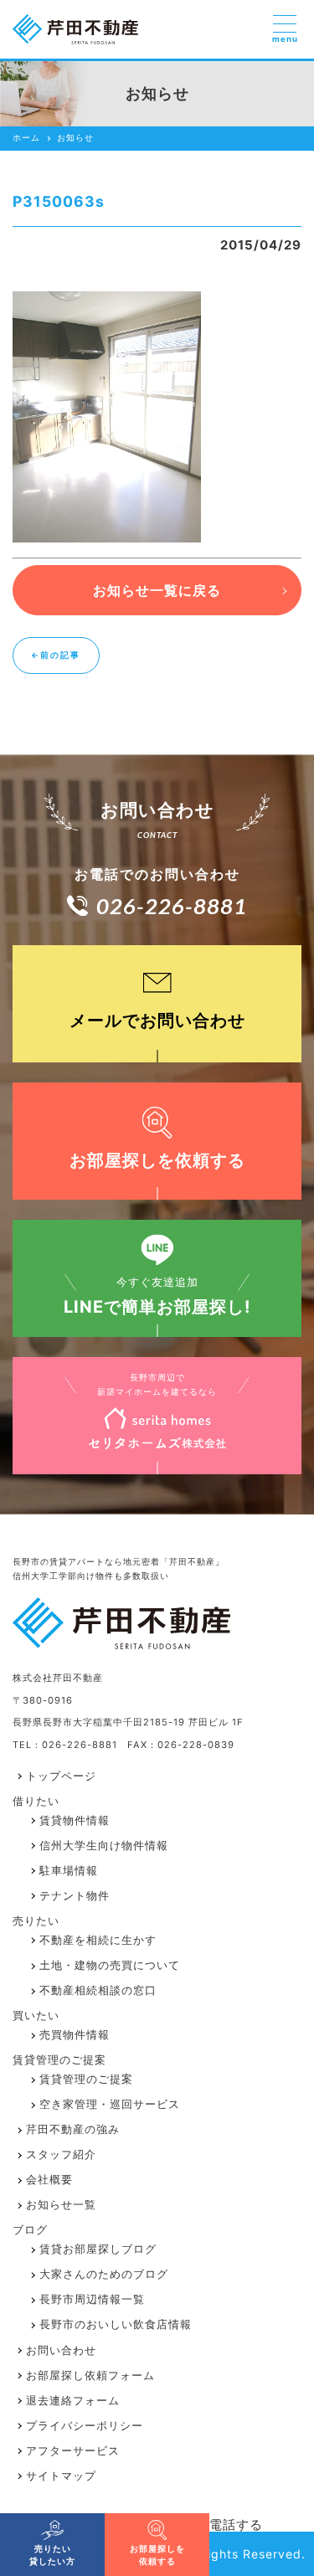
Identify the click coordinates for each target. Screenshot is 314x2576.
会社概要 (49, 2180)
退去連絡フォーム (73, 2401)
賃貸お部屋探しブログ (98, 2249)
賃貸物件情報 (75, 1820)
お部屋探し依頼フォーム (90, 2375)
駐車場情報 (69, 1871)
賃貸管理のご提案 (86, 2079)
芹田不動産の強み (73, 2129)
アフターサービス (73, 2451)
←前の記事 (56, 655)
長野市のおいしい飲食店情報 (116, 2324)
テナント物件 (75, 1896)
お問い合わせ (61, 2350)
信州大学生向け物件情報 (104, 1846)
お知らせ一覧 (61, 2205)
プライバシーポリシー (85, 2426)
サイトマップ (61, 2476)
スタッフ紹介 (61, 2154)
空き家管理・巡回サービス (110, 2104)
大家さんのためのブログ (104, 2274)
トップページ (61, 1776)
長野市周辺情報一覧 (92, 2299)
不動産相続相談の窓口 (98, 1990)
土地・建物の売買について (110, 1965)
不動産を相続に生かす (98, 1940)
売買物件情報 (75, 2035)
